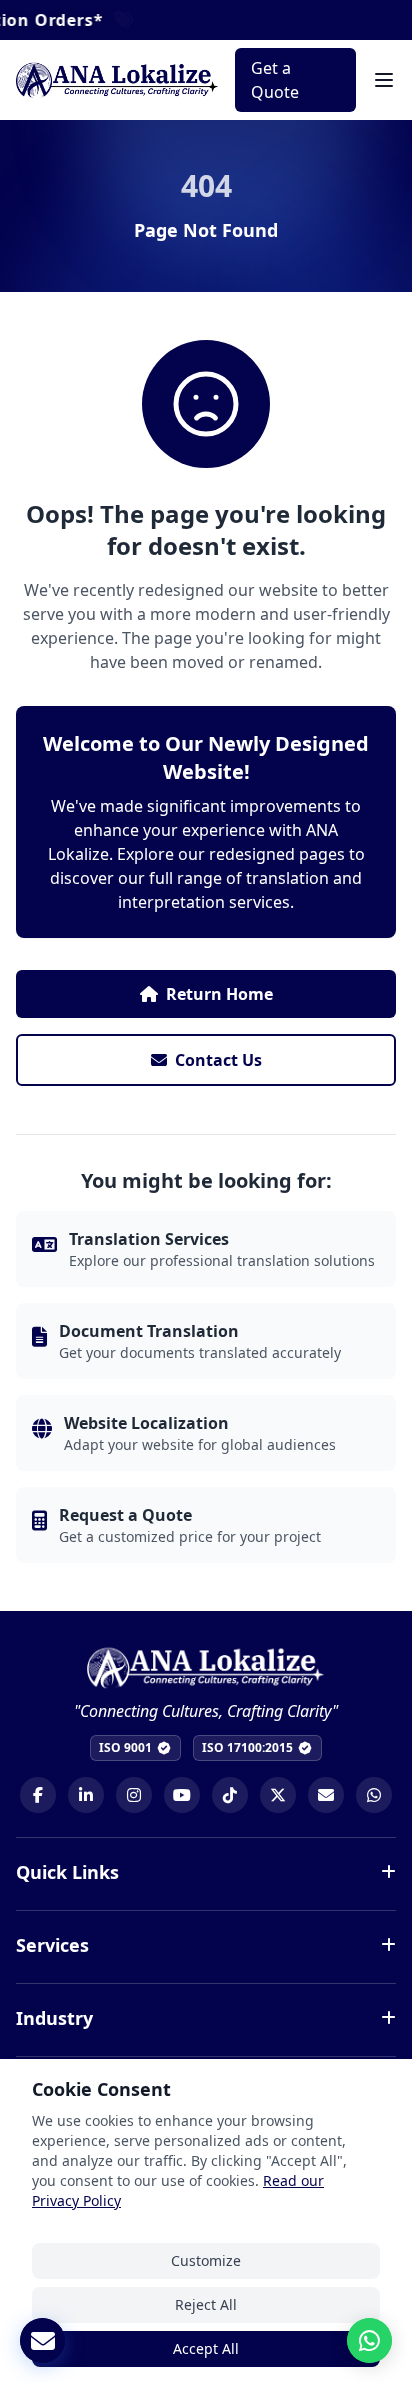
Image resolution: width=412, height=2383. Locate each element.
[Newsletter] (42, 2340)
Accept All (206, 2348)
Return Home (219, 994)
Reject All (206, 2304)
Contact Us (218, 1060)
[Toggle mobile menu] (384, 80)
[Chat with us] (369, 2340)
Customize (206, 2260)
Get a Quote (275, 80)
